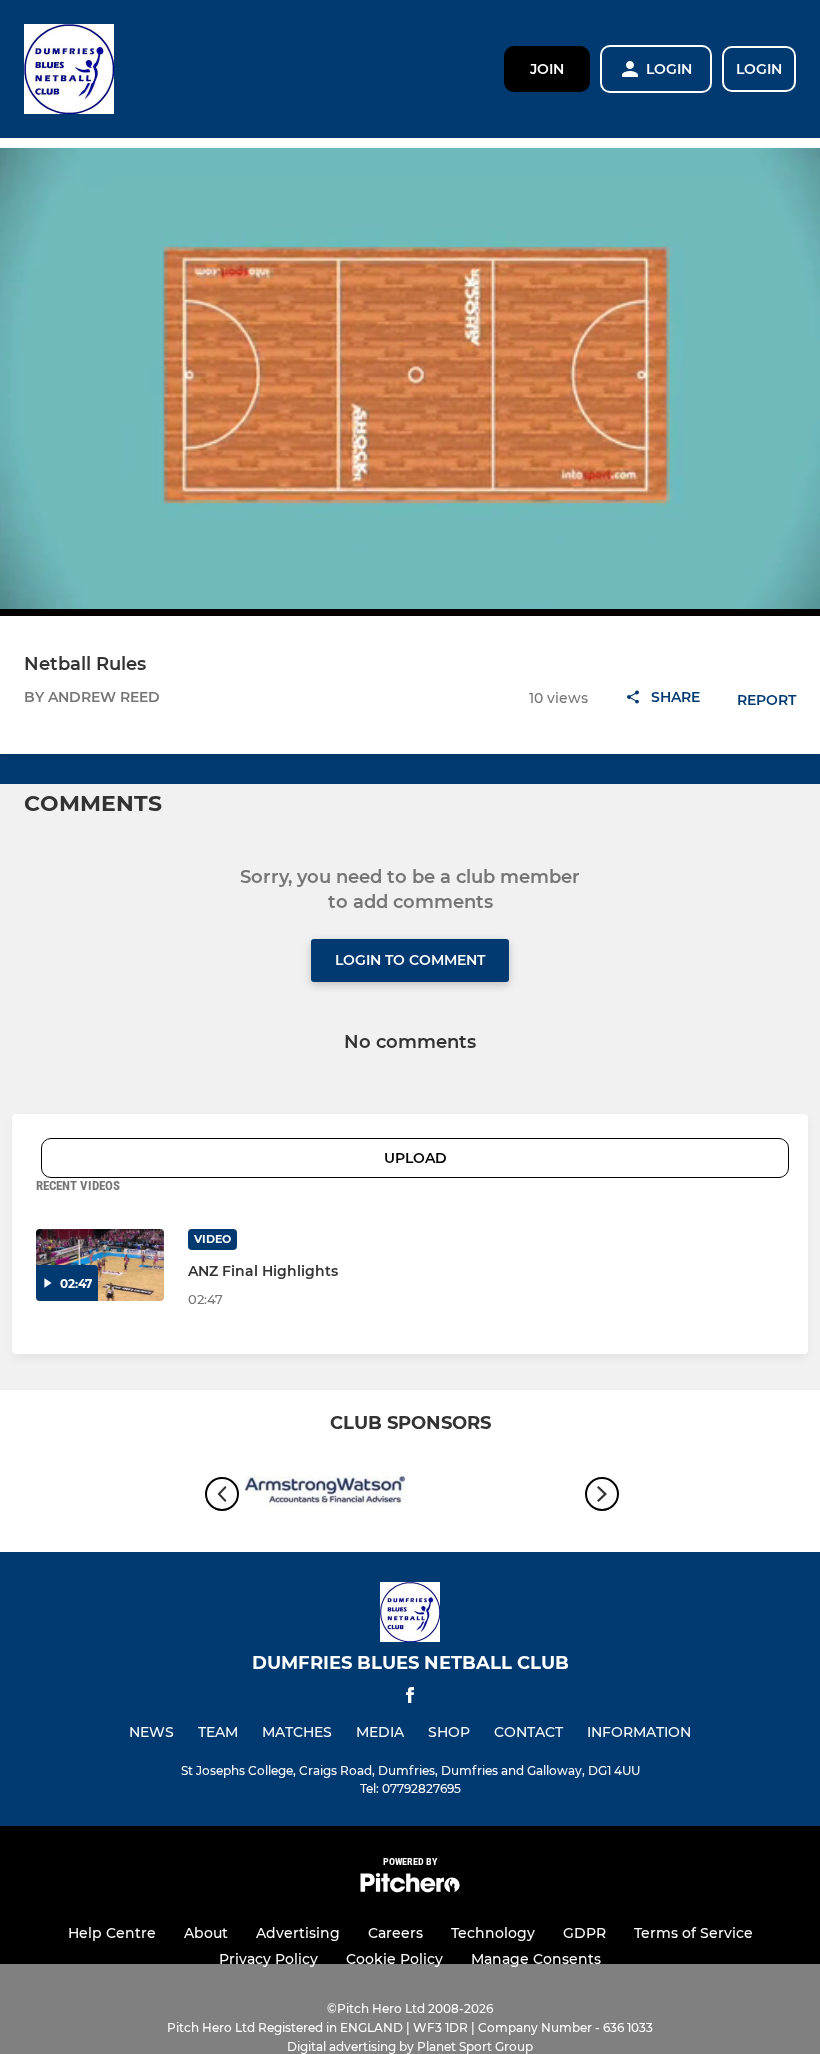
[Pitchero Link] (410, 1887)
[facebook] (410, 1698)
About (206, 1933)
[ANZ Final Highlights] (100, 1265)
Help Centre (112, 1933)
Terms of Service (693, 1933)
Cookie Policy (394, 1959)
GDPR (584, 1933)
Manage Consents (536, 1959)
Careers (395, 1933)
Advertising (298, 1933)
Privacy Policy (268, 1959)
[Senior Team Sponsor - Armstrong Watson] (325, 1494)
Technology (493, 1933)
